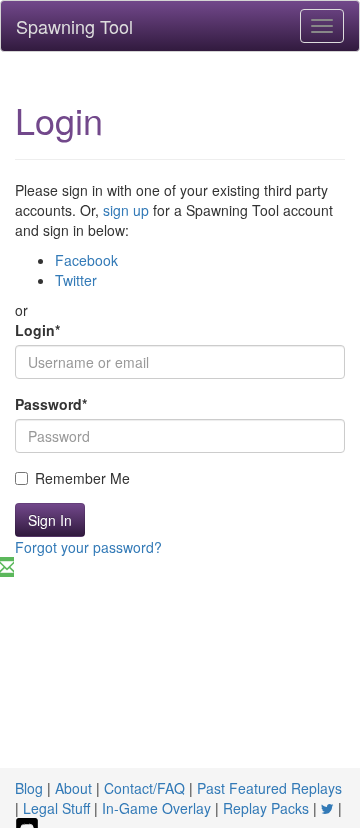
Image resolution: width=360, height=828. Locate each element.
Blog (29, 788)
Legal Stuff (56, 808)
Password (51, 404)
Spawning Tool (74, 26)
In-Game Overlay (156, 808)
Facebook (86, 260)
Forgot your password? (88, 547)
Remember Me (82, 478)
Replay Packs (266, 808)
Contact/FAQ (144, 788)
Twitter (76, 280)
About (73, 788)
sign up (126, 210)
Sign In (50, 520)
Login (37, 330)
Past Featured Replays (269, 788)
